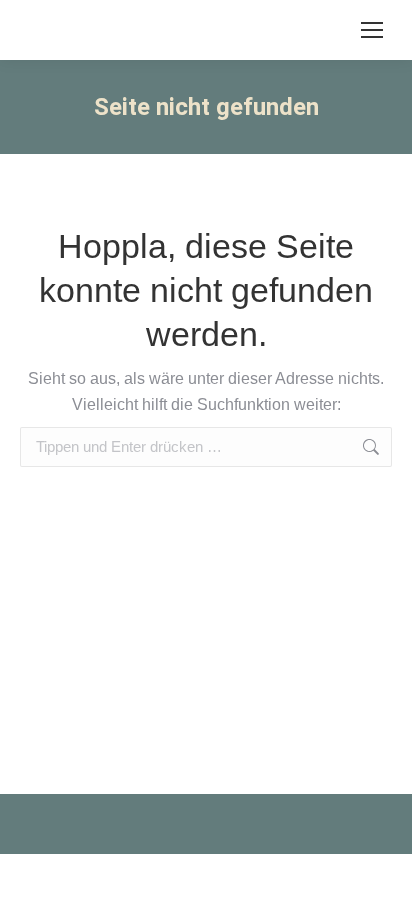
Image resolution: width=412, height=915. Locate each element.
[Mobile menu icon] (372, 30)
